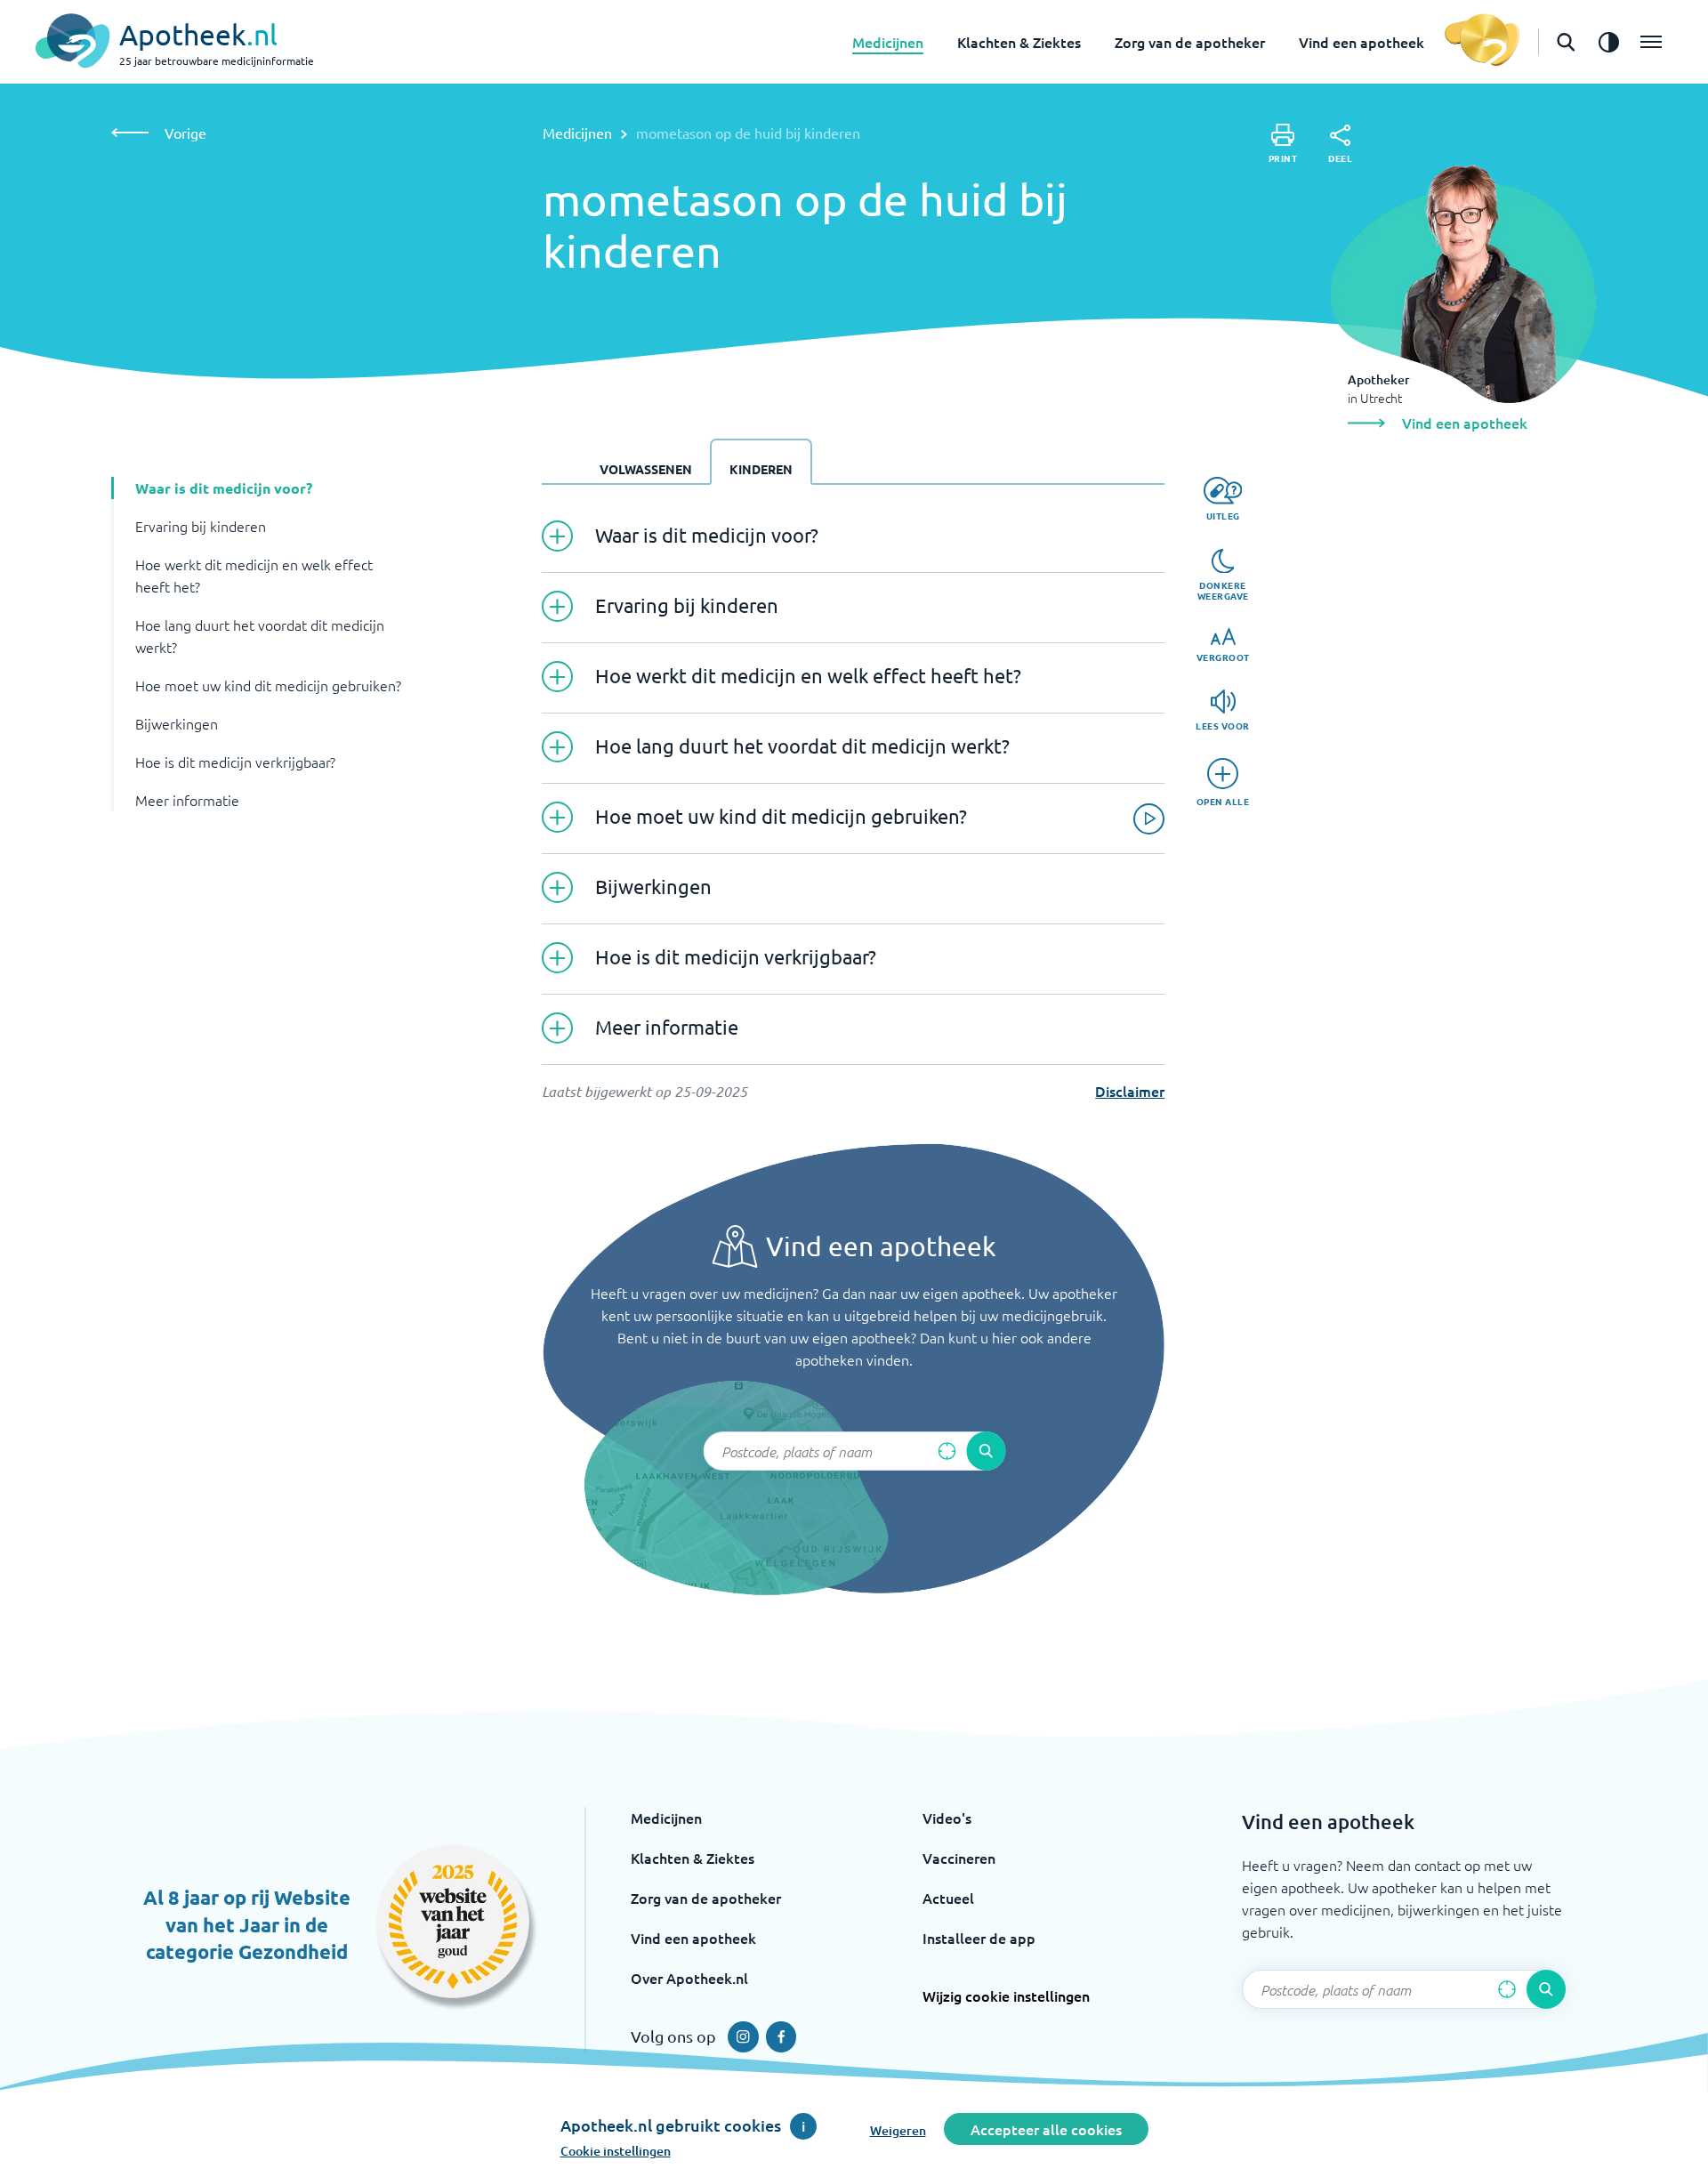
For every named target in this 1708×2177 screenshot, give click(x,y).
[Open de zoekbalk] (1566, 42)
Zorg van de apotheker (1190, 42)
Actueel (948, 1898)
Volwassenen (646, 469)
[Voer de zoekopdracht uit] (986, 1451)
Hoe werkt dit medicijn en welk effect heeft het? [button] (254, 575)
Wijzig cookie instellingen (1006, 1996)
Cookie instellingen (616, 2151)
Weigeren (898, 2130)
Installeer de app (979, 1938)
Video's (947, 1818)
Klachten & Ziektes (1019, 42)
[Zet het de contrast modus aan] (1608, 42)
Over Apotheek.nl (689, 1978)
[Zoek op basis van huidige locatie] (947, 1451)
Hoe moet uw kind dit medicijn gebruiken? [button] (268, 685)
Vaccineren (959, 1858)
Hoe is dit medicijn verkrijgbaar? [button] (235, 762)
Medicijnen (888, 42)
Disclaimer (1130, 1091)
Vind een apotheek (1362, 42)
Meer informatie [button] (187, 800)
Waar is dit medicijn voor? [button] (224, 488)
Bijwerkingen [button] (177, 723)
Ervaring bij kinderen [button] (201, 526)
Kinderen (761, 469)
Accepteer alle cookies (1046, 2129)
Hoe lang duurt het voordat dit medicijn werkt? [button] (260, 636)
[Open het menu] (1651, 42)
